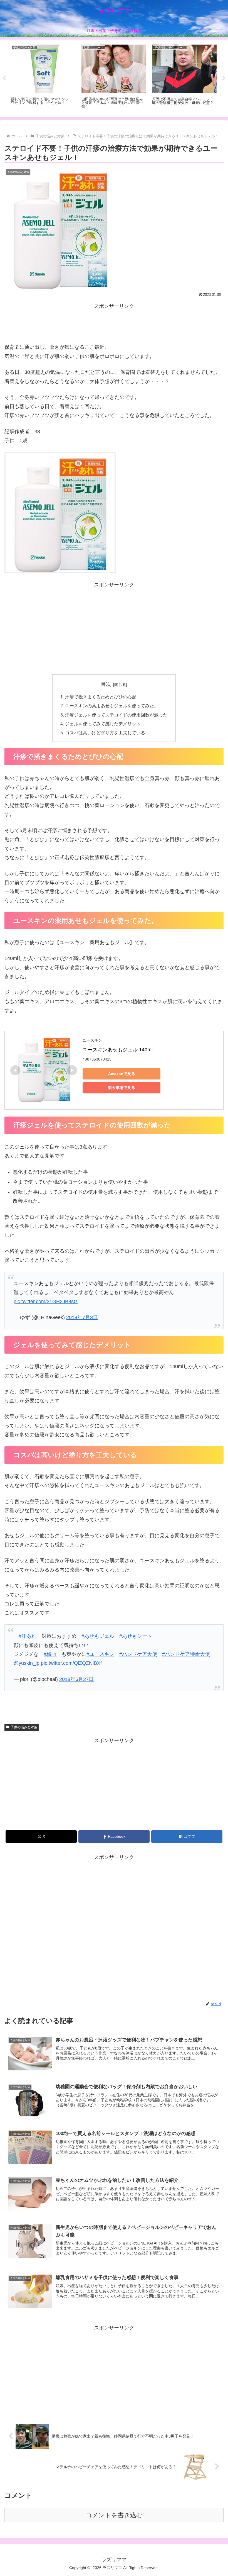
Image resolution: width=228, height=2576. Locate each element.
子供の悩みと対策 (24, 1727)
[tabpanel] (43, 77)
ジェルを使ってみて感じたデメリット (103, 724)
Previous (4, 78)
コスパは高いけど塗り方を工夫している (105, 733)
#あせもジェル (98, 1636)
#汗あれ (28, 1636)
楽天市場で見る (122, 1088)
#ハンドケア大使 (138, 1654)
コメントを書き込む (114, 2515)
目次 (106, 684)
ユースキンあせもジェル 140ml (118, 1050)
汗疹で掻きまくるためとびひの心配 (101, 697)
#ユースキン (100, 1654)
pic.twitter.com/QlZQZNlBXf (71, 1663)
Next (224, 78)
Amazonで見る (122, 1074)
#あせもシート (136, 1636)
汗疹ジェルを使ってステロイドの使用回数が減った (116, 715)
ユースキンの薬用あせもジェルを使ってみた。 (112, 706)
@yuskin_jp (27, 1663)
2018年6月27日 (76, 1679)
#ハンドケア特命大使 (186, 1654)
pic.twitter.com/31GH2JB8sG (46, 1302)
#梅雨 (50, 1654)
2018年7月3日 (82, 1317)
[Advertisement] (114, 323)
